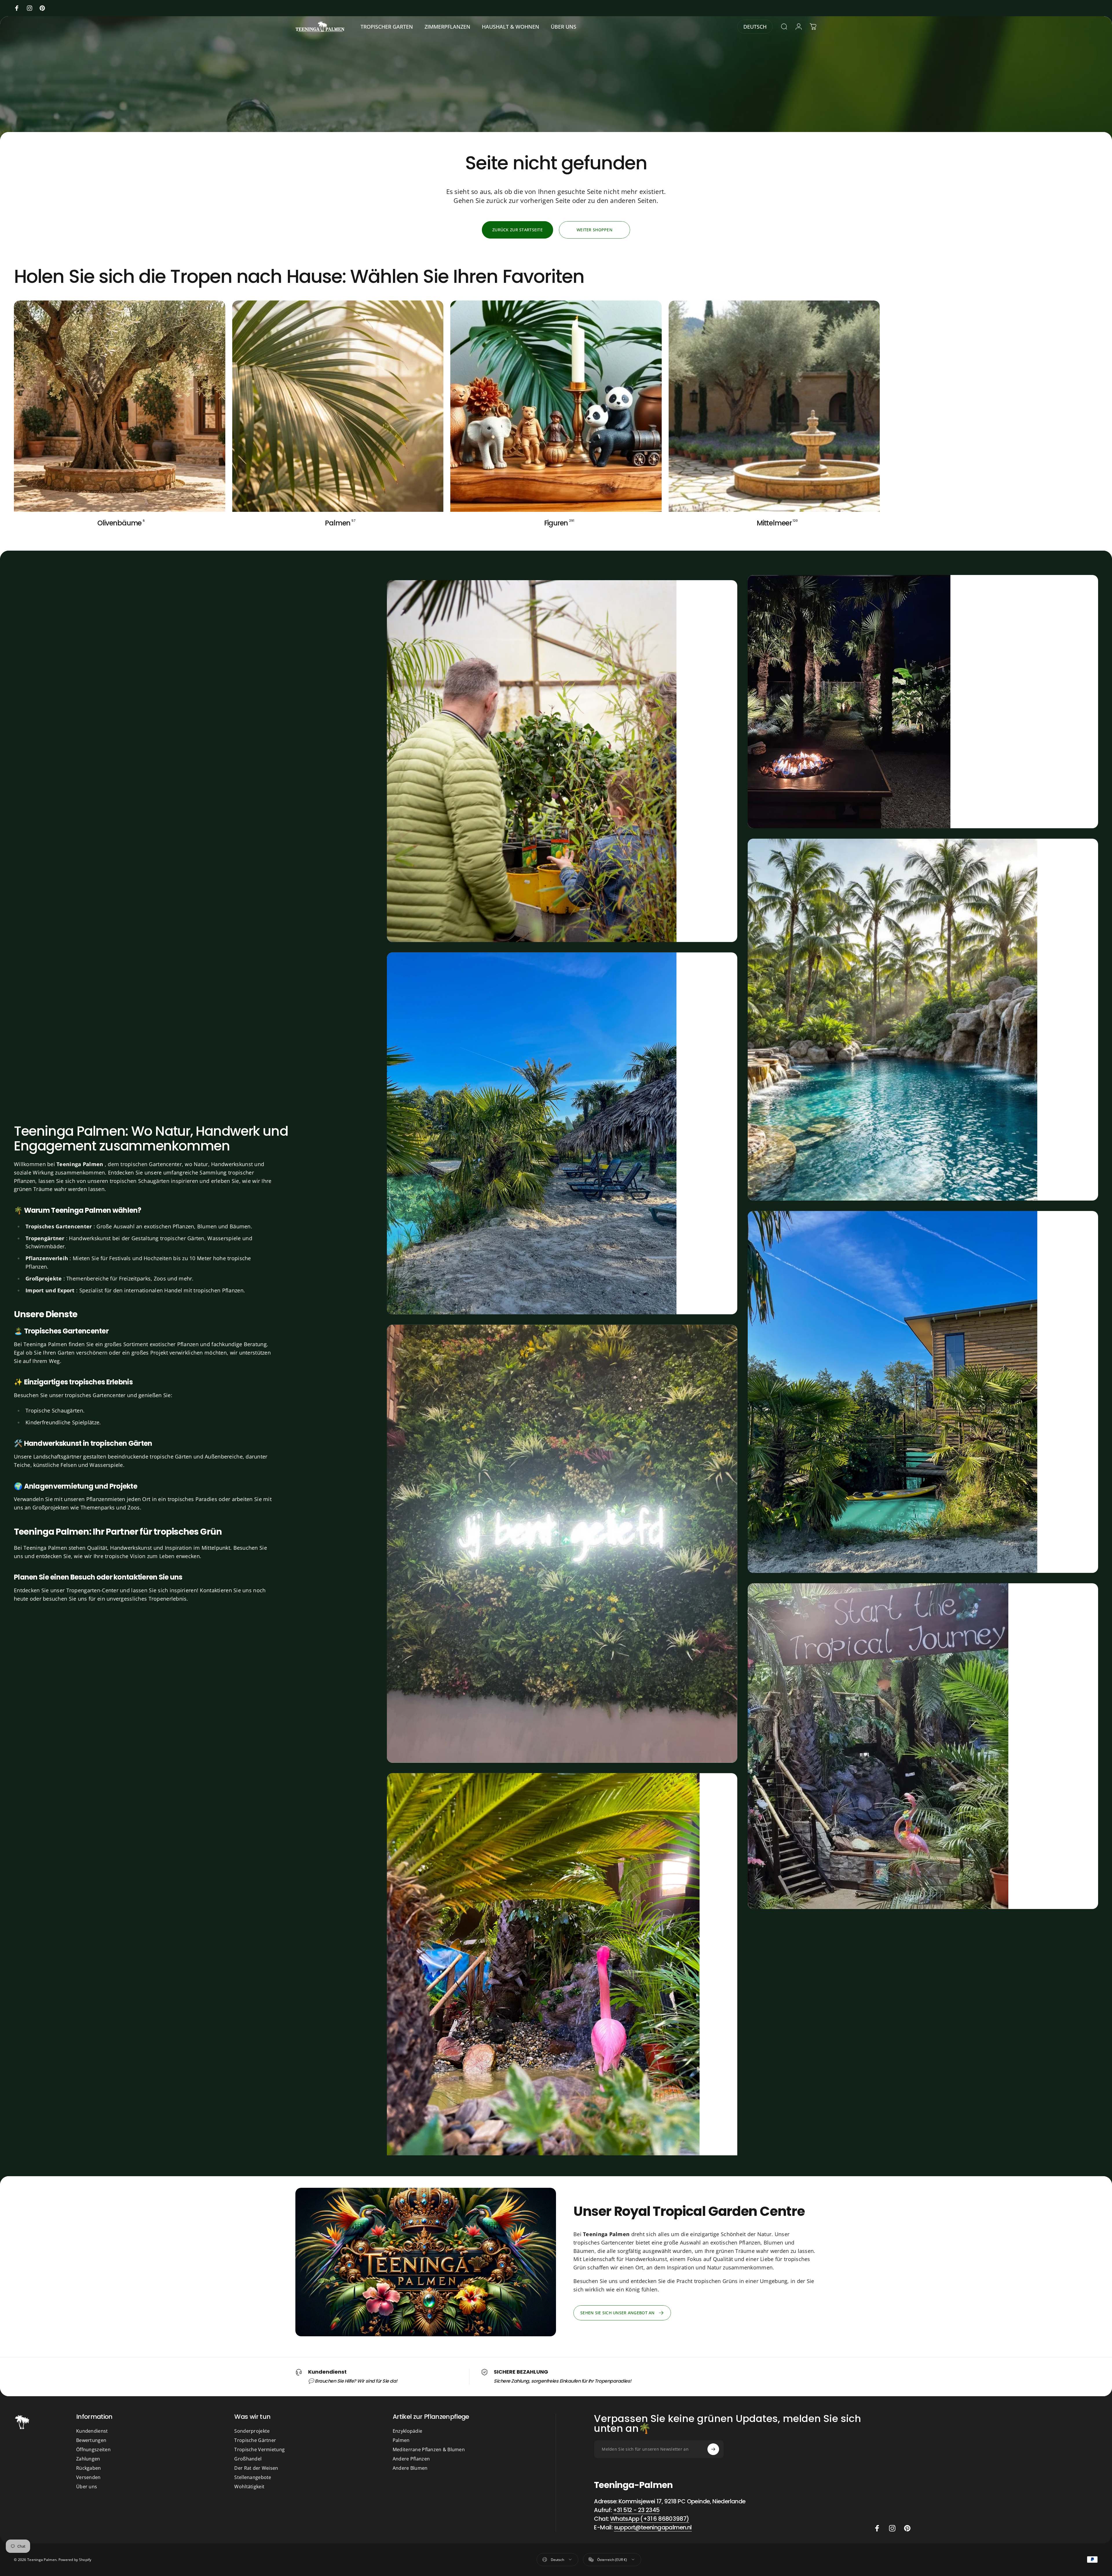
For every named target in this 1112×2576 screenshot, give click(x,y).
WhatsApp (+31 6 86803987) (650, 2519)
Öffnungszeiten (93, 2449)
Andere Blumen (410, 2468)
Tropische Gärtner (255, 2440)
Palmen (401, 2440)
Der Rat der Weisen (256, 2468)
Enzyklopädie (407, 2431)
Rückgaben (89, 2468)
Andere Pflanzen (411, 2459)
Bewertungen (91, 2440)
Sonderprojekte (252, 2431)
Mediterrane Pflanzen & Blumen (429, 2449)
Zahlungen (88, 2459)
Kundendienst (92, 2431)
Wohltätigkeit (249, 2487)
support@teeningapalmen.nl (653, 2527)
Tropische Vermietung (259, 2449)
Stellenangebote (253, 2477)
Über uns (87, 2487)
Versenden (88, 2477)
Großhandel (248, 2459)
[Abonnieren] (713, 2449)
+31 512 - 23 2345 (636, 2510)
